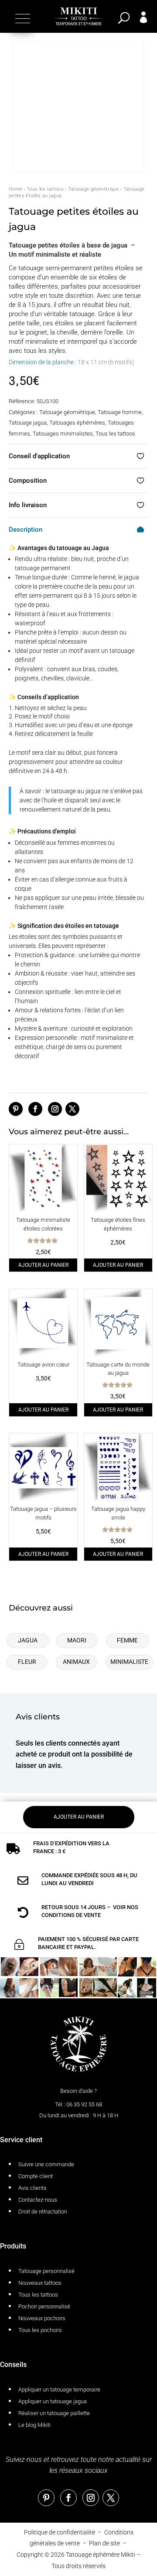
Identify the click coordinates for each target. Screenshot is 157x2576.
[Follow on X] (72, 1109)
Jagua (28, 1640)
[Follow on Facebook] (35, 1109)
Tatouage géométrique (94, 189)
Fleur (27, 1662)
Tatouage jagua (28, 423)
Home (15, 189)
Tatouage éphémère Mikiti (101, 2555)
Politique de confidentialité (60, 2532)
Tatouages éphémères (77, 423)
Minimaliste (129, 1662)
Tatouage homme (120, 412)
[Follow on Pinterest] (16, 1109)
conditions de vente (71, 1915)
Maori (77, 1640)
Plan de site (104, 2543)
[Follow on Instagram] (55, 1109)
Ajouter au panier (43, 1265)
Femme (127, 1640)
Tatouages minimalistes (63, 434)
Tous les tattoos (45, 189)
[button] (22, 18)
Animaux (76, 1662)
